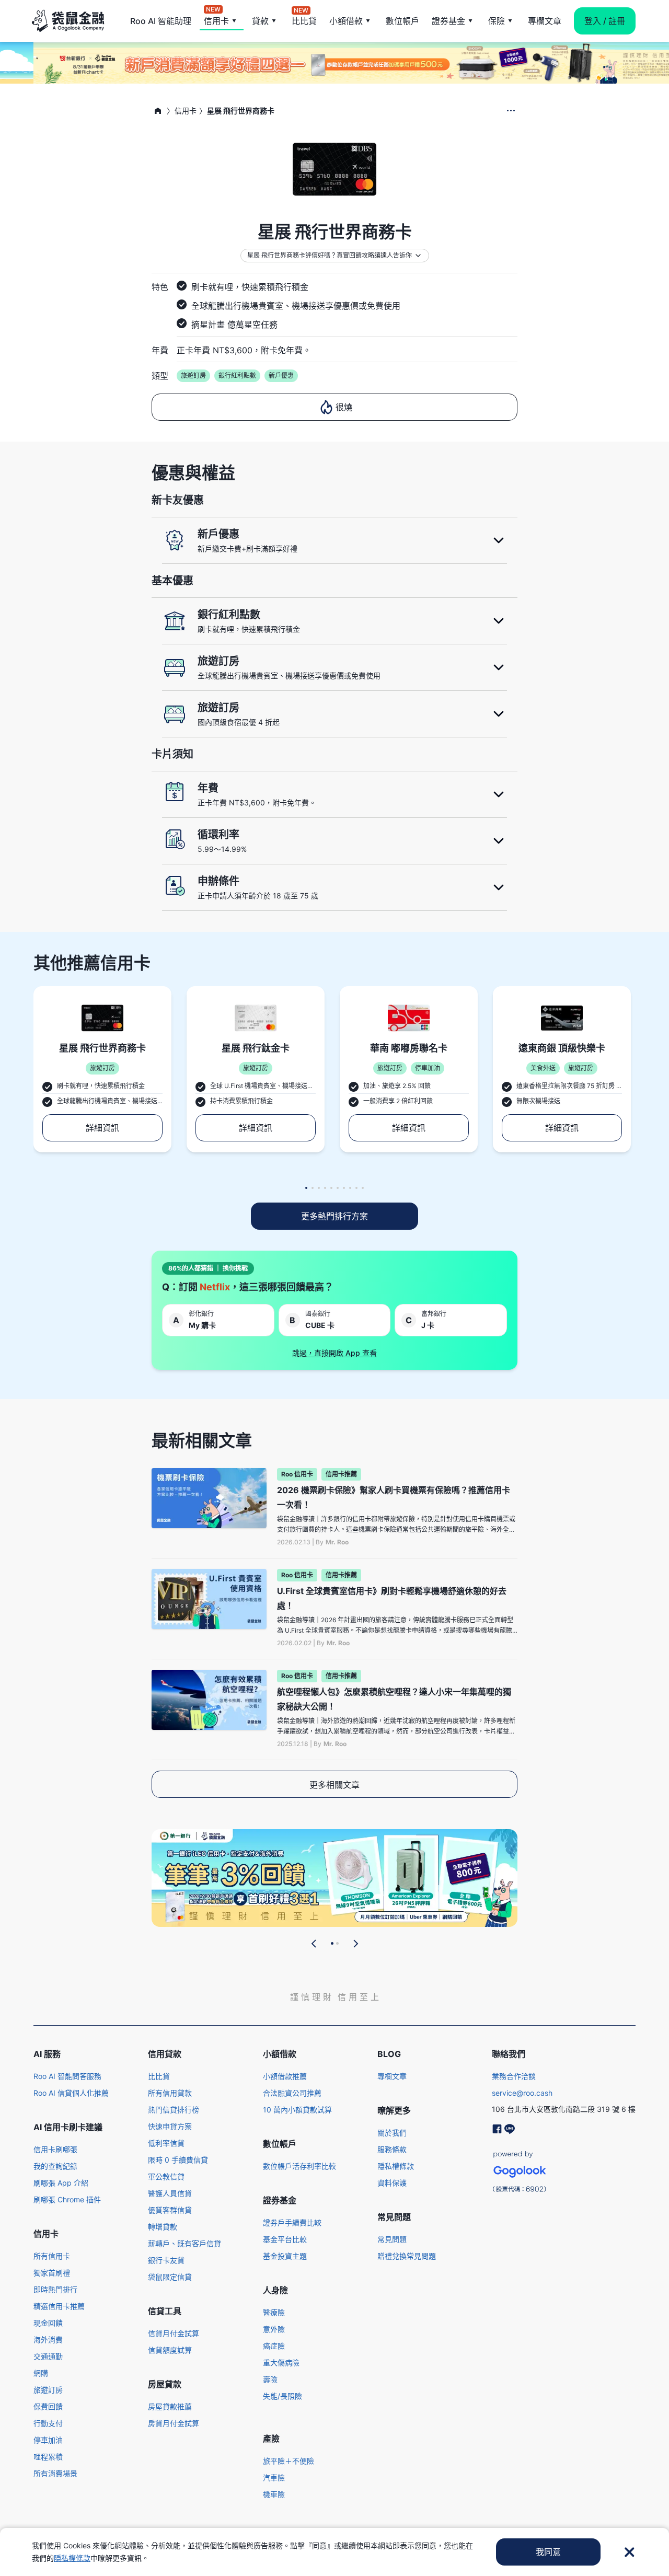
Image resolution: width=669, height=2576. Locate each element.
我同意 (548, 2552)
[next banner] (355, 1944)
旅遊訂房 (48, 2390)
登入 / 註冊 (605, 21)
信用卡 (216, 20)
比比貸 (304, 20)
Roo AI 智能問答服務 (67, 2076)
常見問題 (392, 2239)
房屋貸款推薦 (170, 2406)
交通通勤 (48, 2356)
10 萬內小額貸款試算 (297, 2110)
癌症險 (274, 2346)
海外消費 (48, 2340)
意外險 (274, 2329)
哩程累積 (48, 2457)
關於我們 (392, 2133)
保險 (497, 21)
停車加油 (48, 2440)
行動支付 (48, 2423)
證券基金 (448, 21)
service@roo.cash (522, 2093)
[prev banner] (314, 1944)
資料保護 (392, 2183)
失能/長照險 (282, 2396)
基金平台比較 (285, 2239)
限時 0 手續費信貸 (178, 2160)
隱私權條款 (396, 2166)
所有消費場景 (55, 2473)
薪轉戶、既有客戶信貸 (184, 2243)
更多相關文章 (334, 1785)
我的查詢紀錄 (55, 2166)
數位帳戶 (402, 21)
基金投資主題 (285, 2256)
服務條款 (392, 2149)
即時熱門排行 (55, 2289)
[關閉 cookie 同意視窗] (629, 2552)
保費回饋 (48, 2406)
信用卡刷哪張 (55, 2149)
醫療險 (274, 2312)
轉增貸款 (163, 2227)
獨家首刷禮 (52, 2273)
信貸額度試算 (170, 2350)
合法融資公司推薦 (292, 2093)
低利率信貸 (166, 2143)
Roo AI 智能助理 (161, 21)
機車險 (274, 2494)
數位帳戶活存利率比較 (299, 2166)
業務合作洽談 (514, 2076)
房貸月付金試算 (174, 2423)
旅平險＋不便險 (289, 2461)
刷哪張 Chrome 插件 (67, 2199)
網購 (41, 2373)
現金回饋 (48, 2323)
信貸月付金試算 (174, 2333)
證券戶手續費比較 (292, 2222)
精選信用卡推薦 (59, 2306)
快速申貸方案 (170, 2126)
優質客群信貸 (170, 2210)
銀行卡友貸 (166, 2260)
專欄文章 (545, 21)
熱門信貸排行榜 (174, 2110)
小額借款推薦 (285, 2076)
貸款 (260, 21)
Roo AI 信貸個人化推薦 (71, 2093)
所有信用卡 (52, 2256)
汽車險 (274, 2477)
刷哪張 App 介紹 (61, 2183)
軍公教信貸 (166, 2176)
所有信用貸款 (170, 2093)
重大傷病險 (281, 2363)
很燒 (344, 407)
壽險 (270, 2379)
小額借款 (346, 21)
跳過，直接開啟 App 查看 (334, 1353)
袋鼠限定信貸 (170, 2277)
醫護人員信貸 (170, 2193)
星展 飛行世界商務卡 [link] (241, 111)
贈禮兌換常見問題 (407, 2256)
